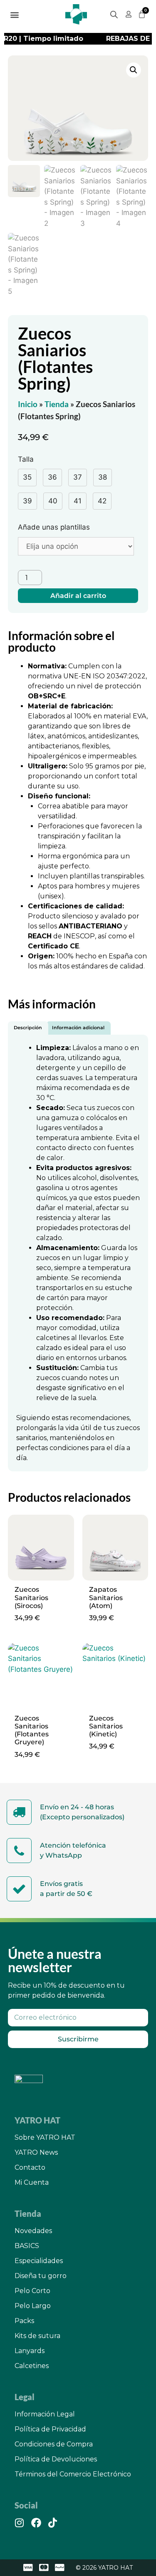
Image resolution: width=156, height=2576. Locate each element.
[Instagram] (20, 2523)
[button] (15, 14)
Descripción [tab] (28, 1028)
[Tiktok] (53, 2523)
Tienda (57, 404)
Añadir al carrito (78, 596)
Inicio (28, 404)
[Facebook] (36, 2523)
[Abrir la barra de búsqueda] (114, 15)
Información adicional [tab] (78, 1028)
